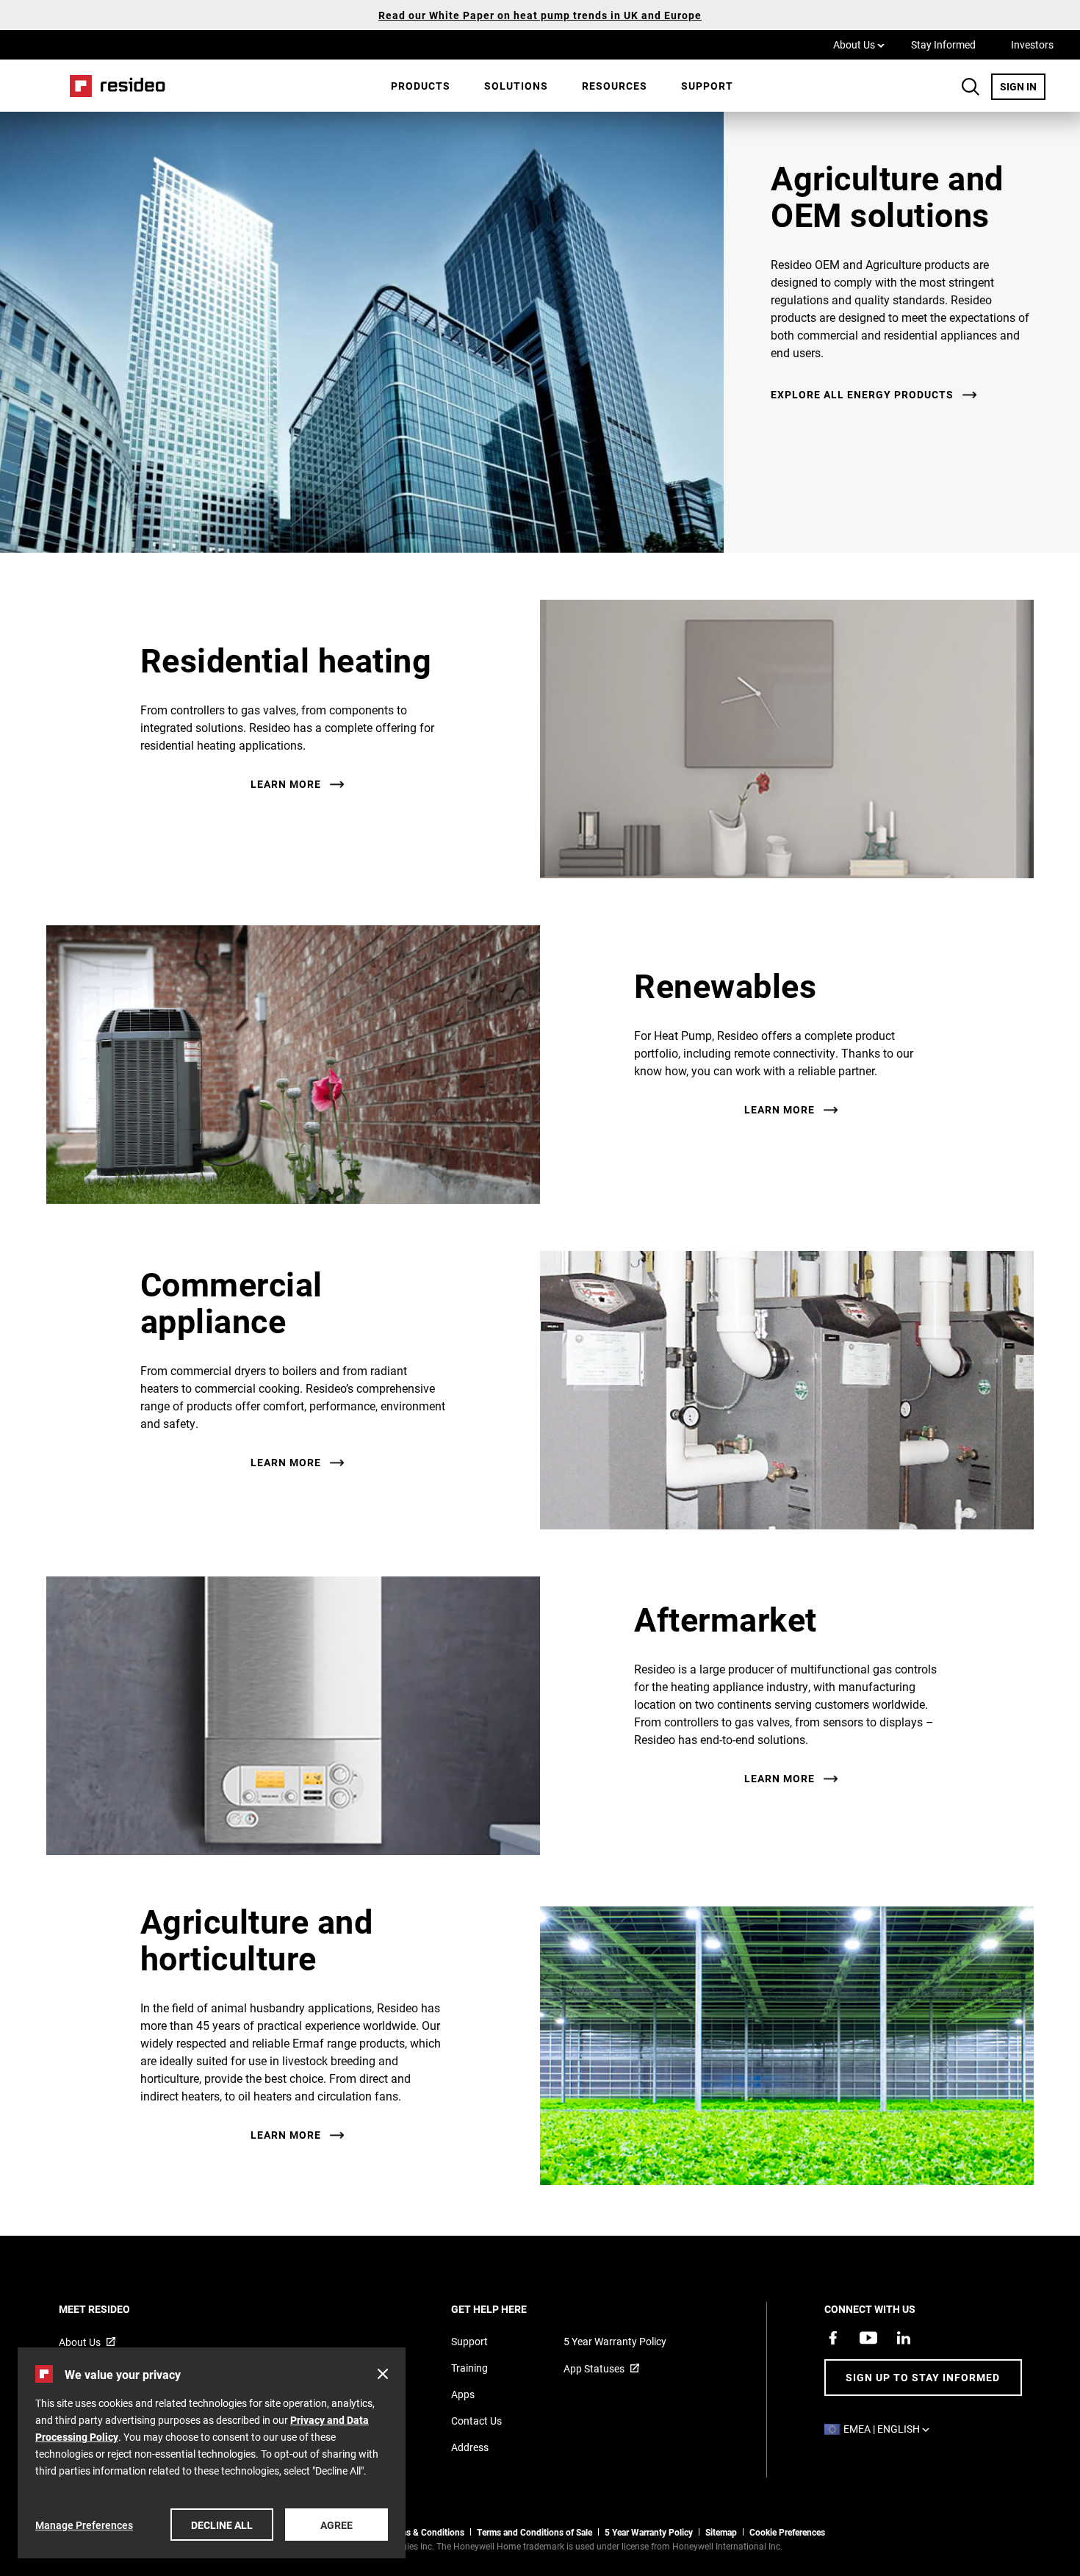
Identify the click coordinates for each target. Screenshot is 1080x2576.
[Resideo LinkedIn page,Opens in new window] (904, 2338)
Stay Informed (943, 44)
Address (470, 2447)
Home (112, 86)
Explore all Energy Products (862, 395)
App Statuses (594, 2368)
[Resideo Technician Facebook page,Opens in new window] (833, 2338)
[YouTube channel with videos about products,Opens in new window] (868, 2338)
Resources (615, 86)
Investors (1032, 44)
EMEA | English (890, 2429)
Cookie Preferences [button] (787, 2532)
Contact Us (476, 2421)
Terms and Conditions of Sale (534, 2532)
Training (469, 2368)
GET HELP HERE (509, 2309)
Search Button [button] (971, 87)
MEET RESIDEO (114, 2309)
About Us (859, 44)
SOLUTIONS (516, 86)
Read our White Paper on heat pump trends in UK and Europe (540, 15)
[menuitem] (421, 86)
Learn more (286, 784)
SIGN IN (1023, 86)
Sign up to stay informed (923, 2377)
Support (707, 86)
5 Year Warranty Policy (615, 2341)
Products (421, 86)
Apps (463, 2394)
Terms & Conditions (425, 2532)
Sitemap (721, 2532)
